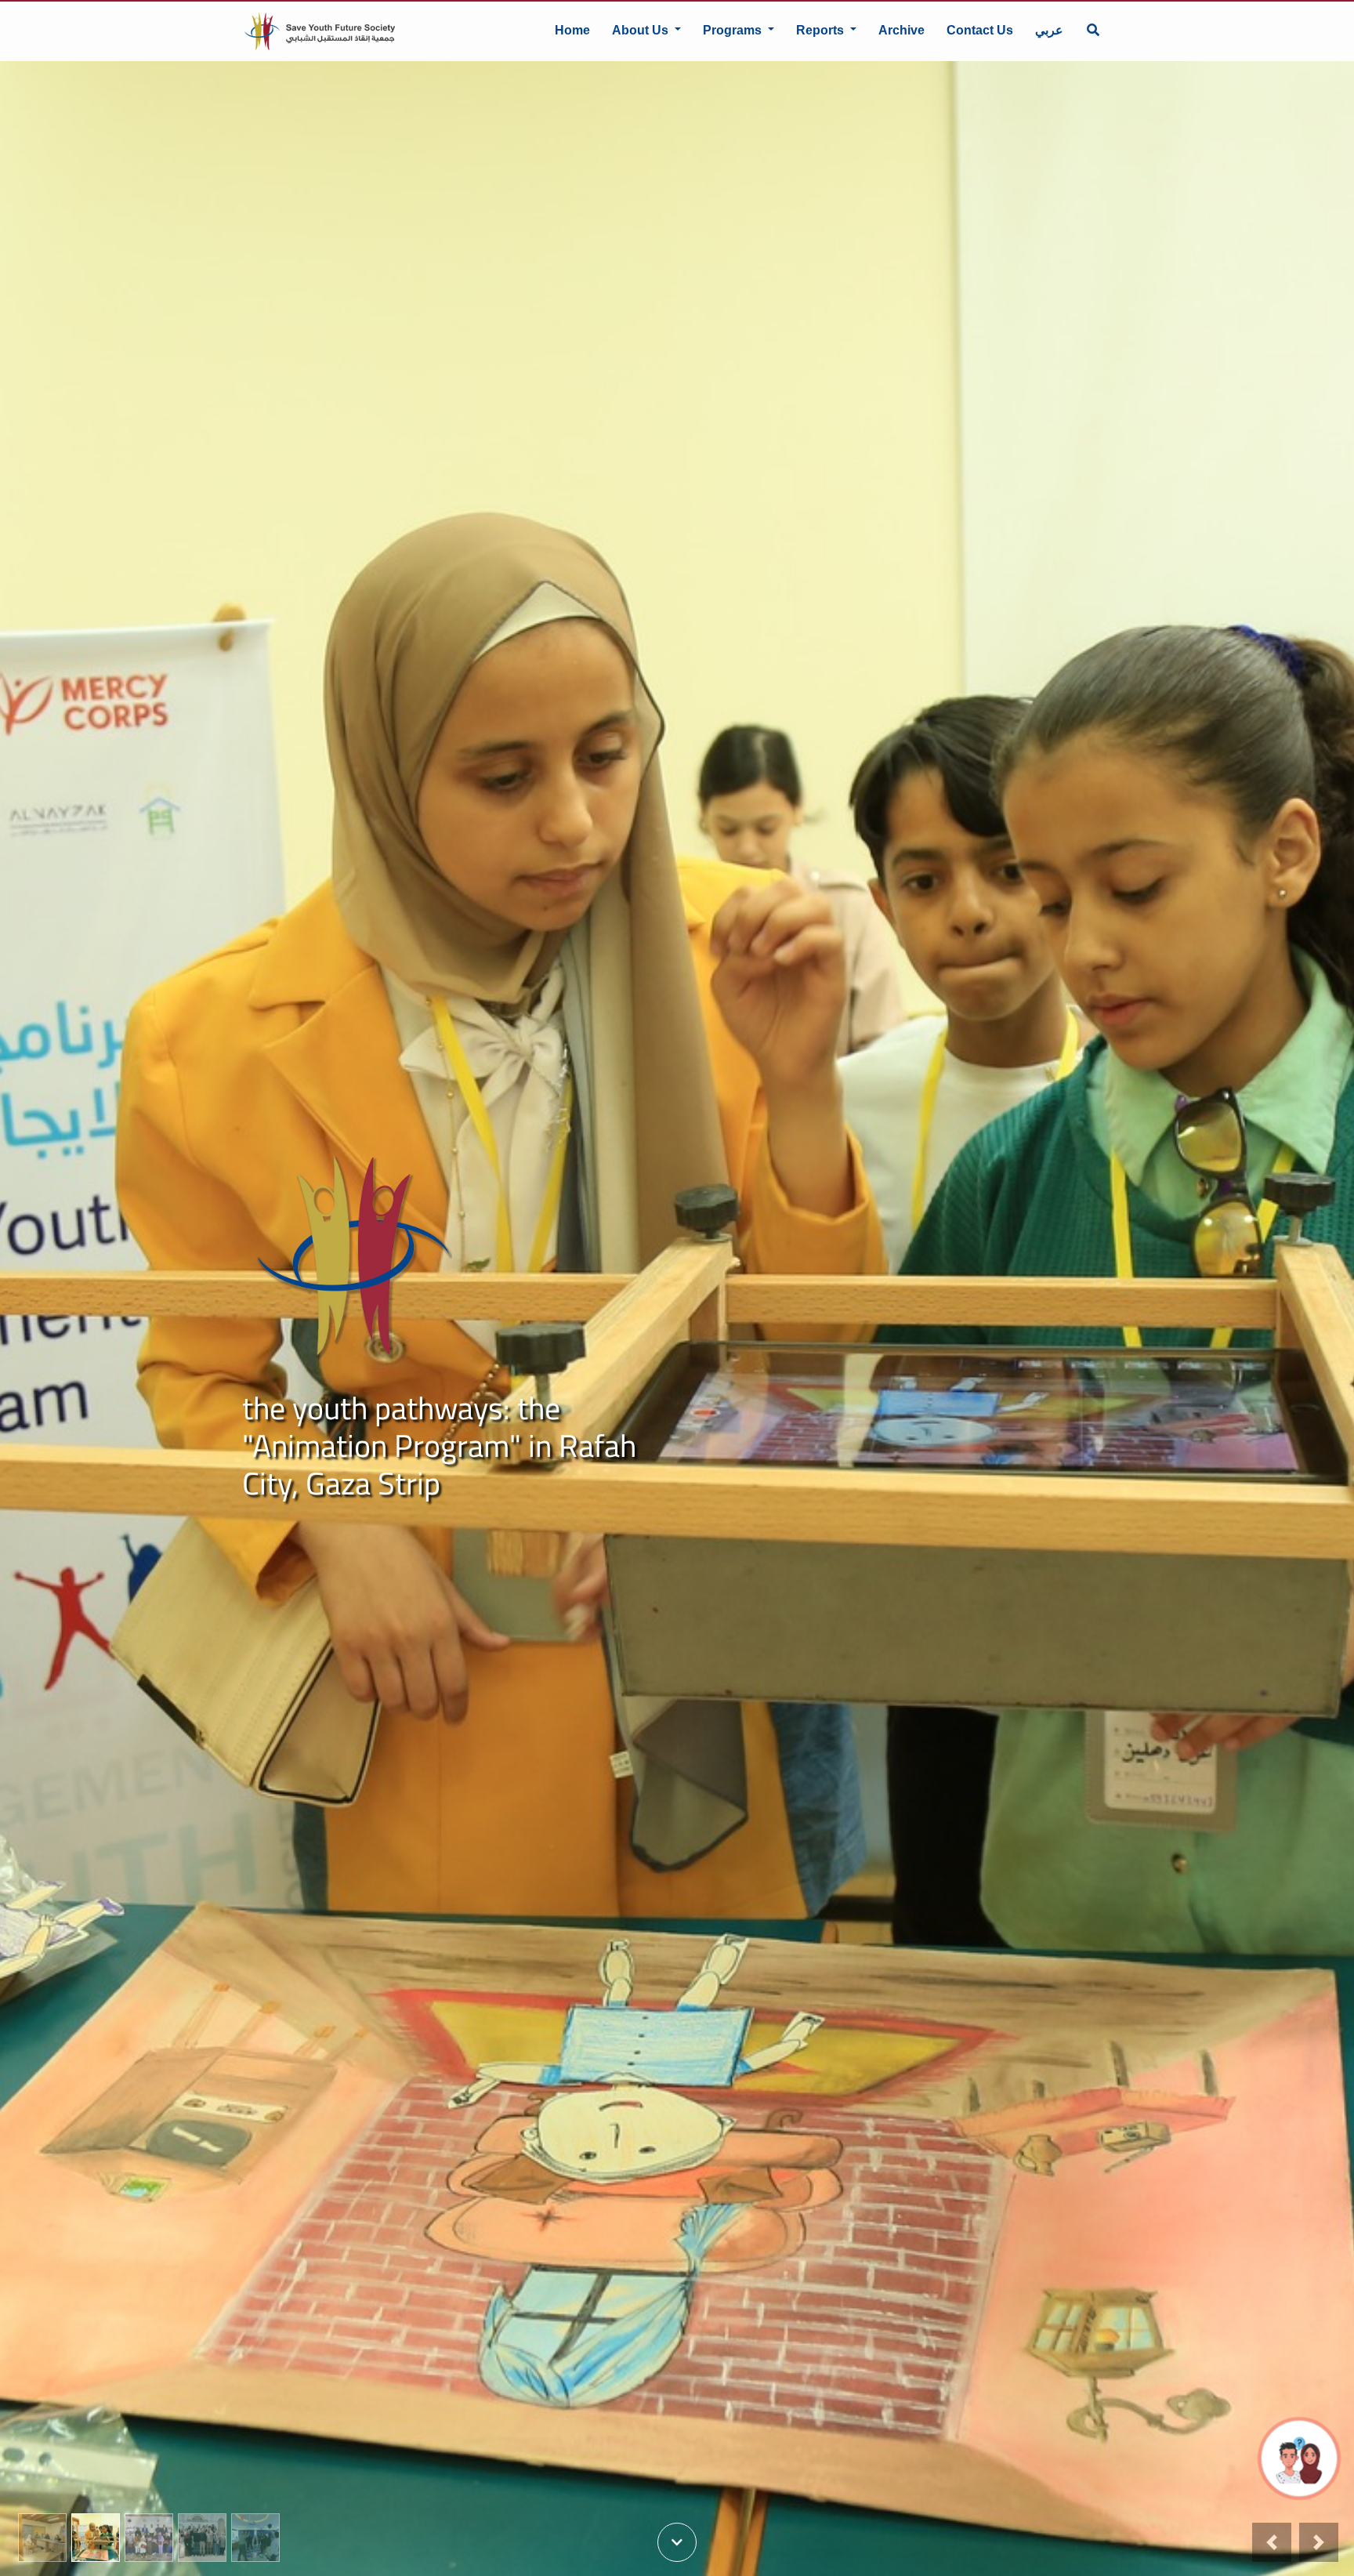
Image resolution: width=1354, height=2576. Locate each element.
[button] (1272, 2542)
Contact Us (980, 30)
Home (572, 30)
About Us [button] (642, 30)
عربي (1049, 30)
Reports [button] (822, 30)
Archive (901, 30)
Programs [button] (734, 30)
